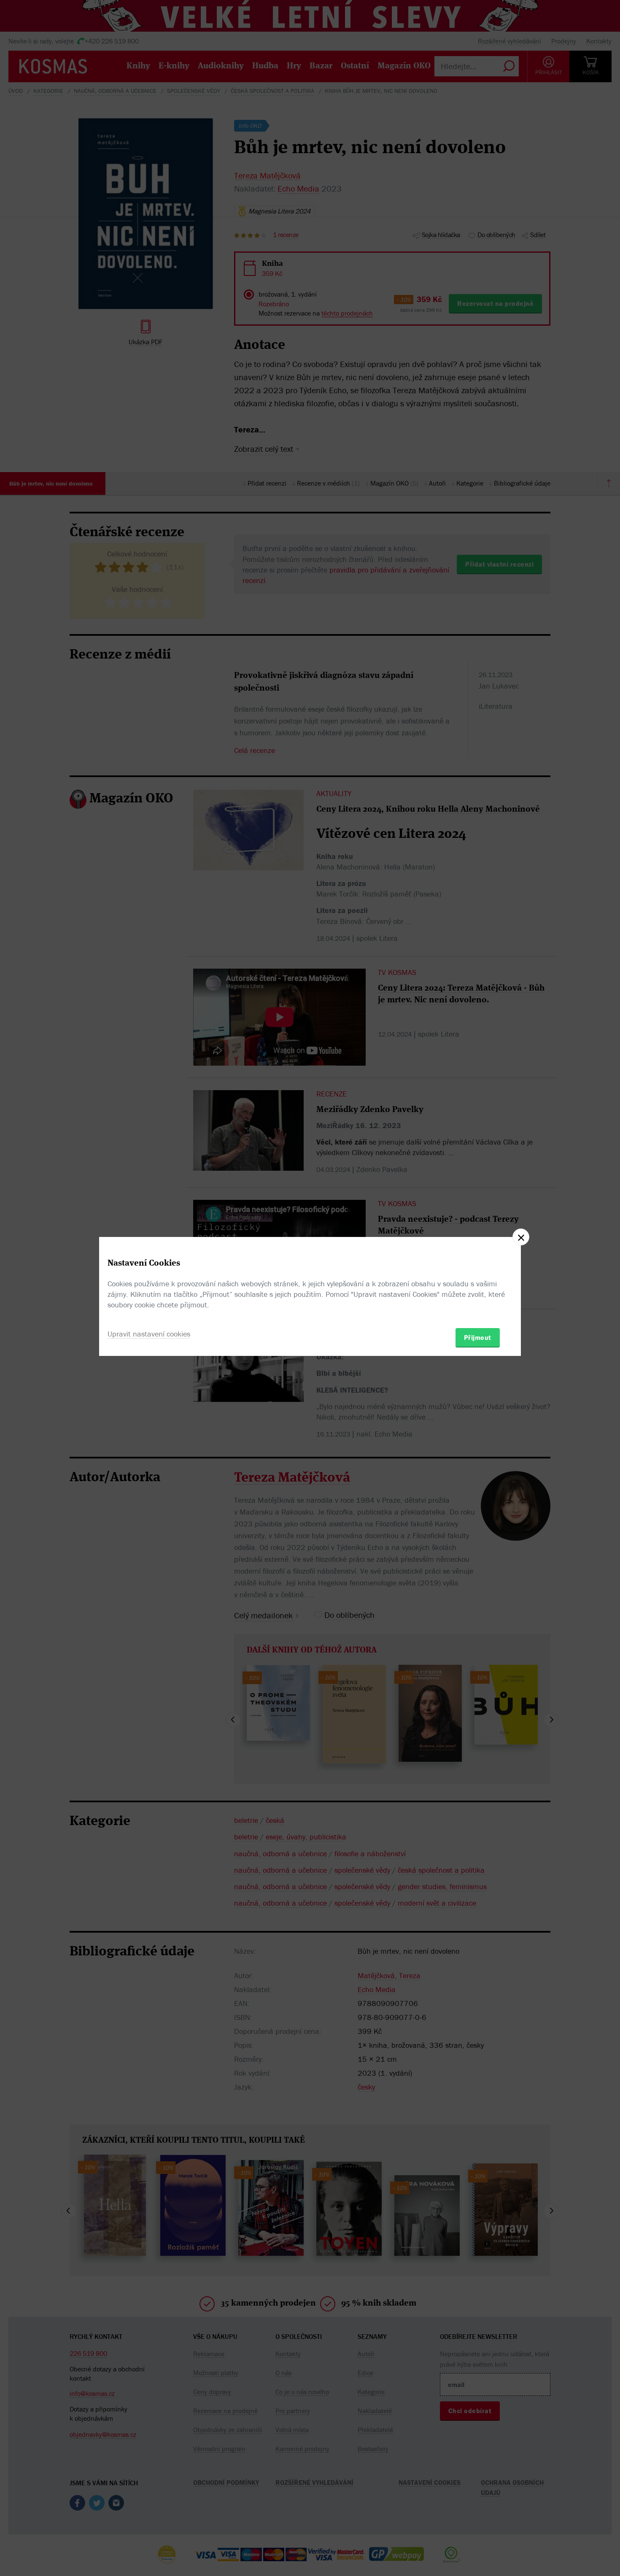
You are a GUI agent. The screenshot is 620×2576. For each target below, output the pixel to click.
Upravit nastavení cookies (149, 1334)
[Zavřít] (521, 1237)
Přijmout (478, 1337)
